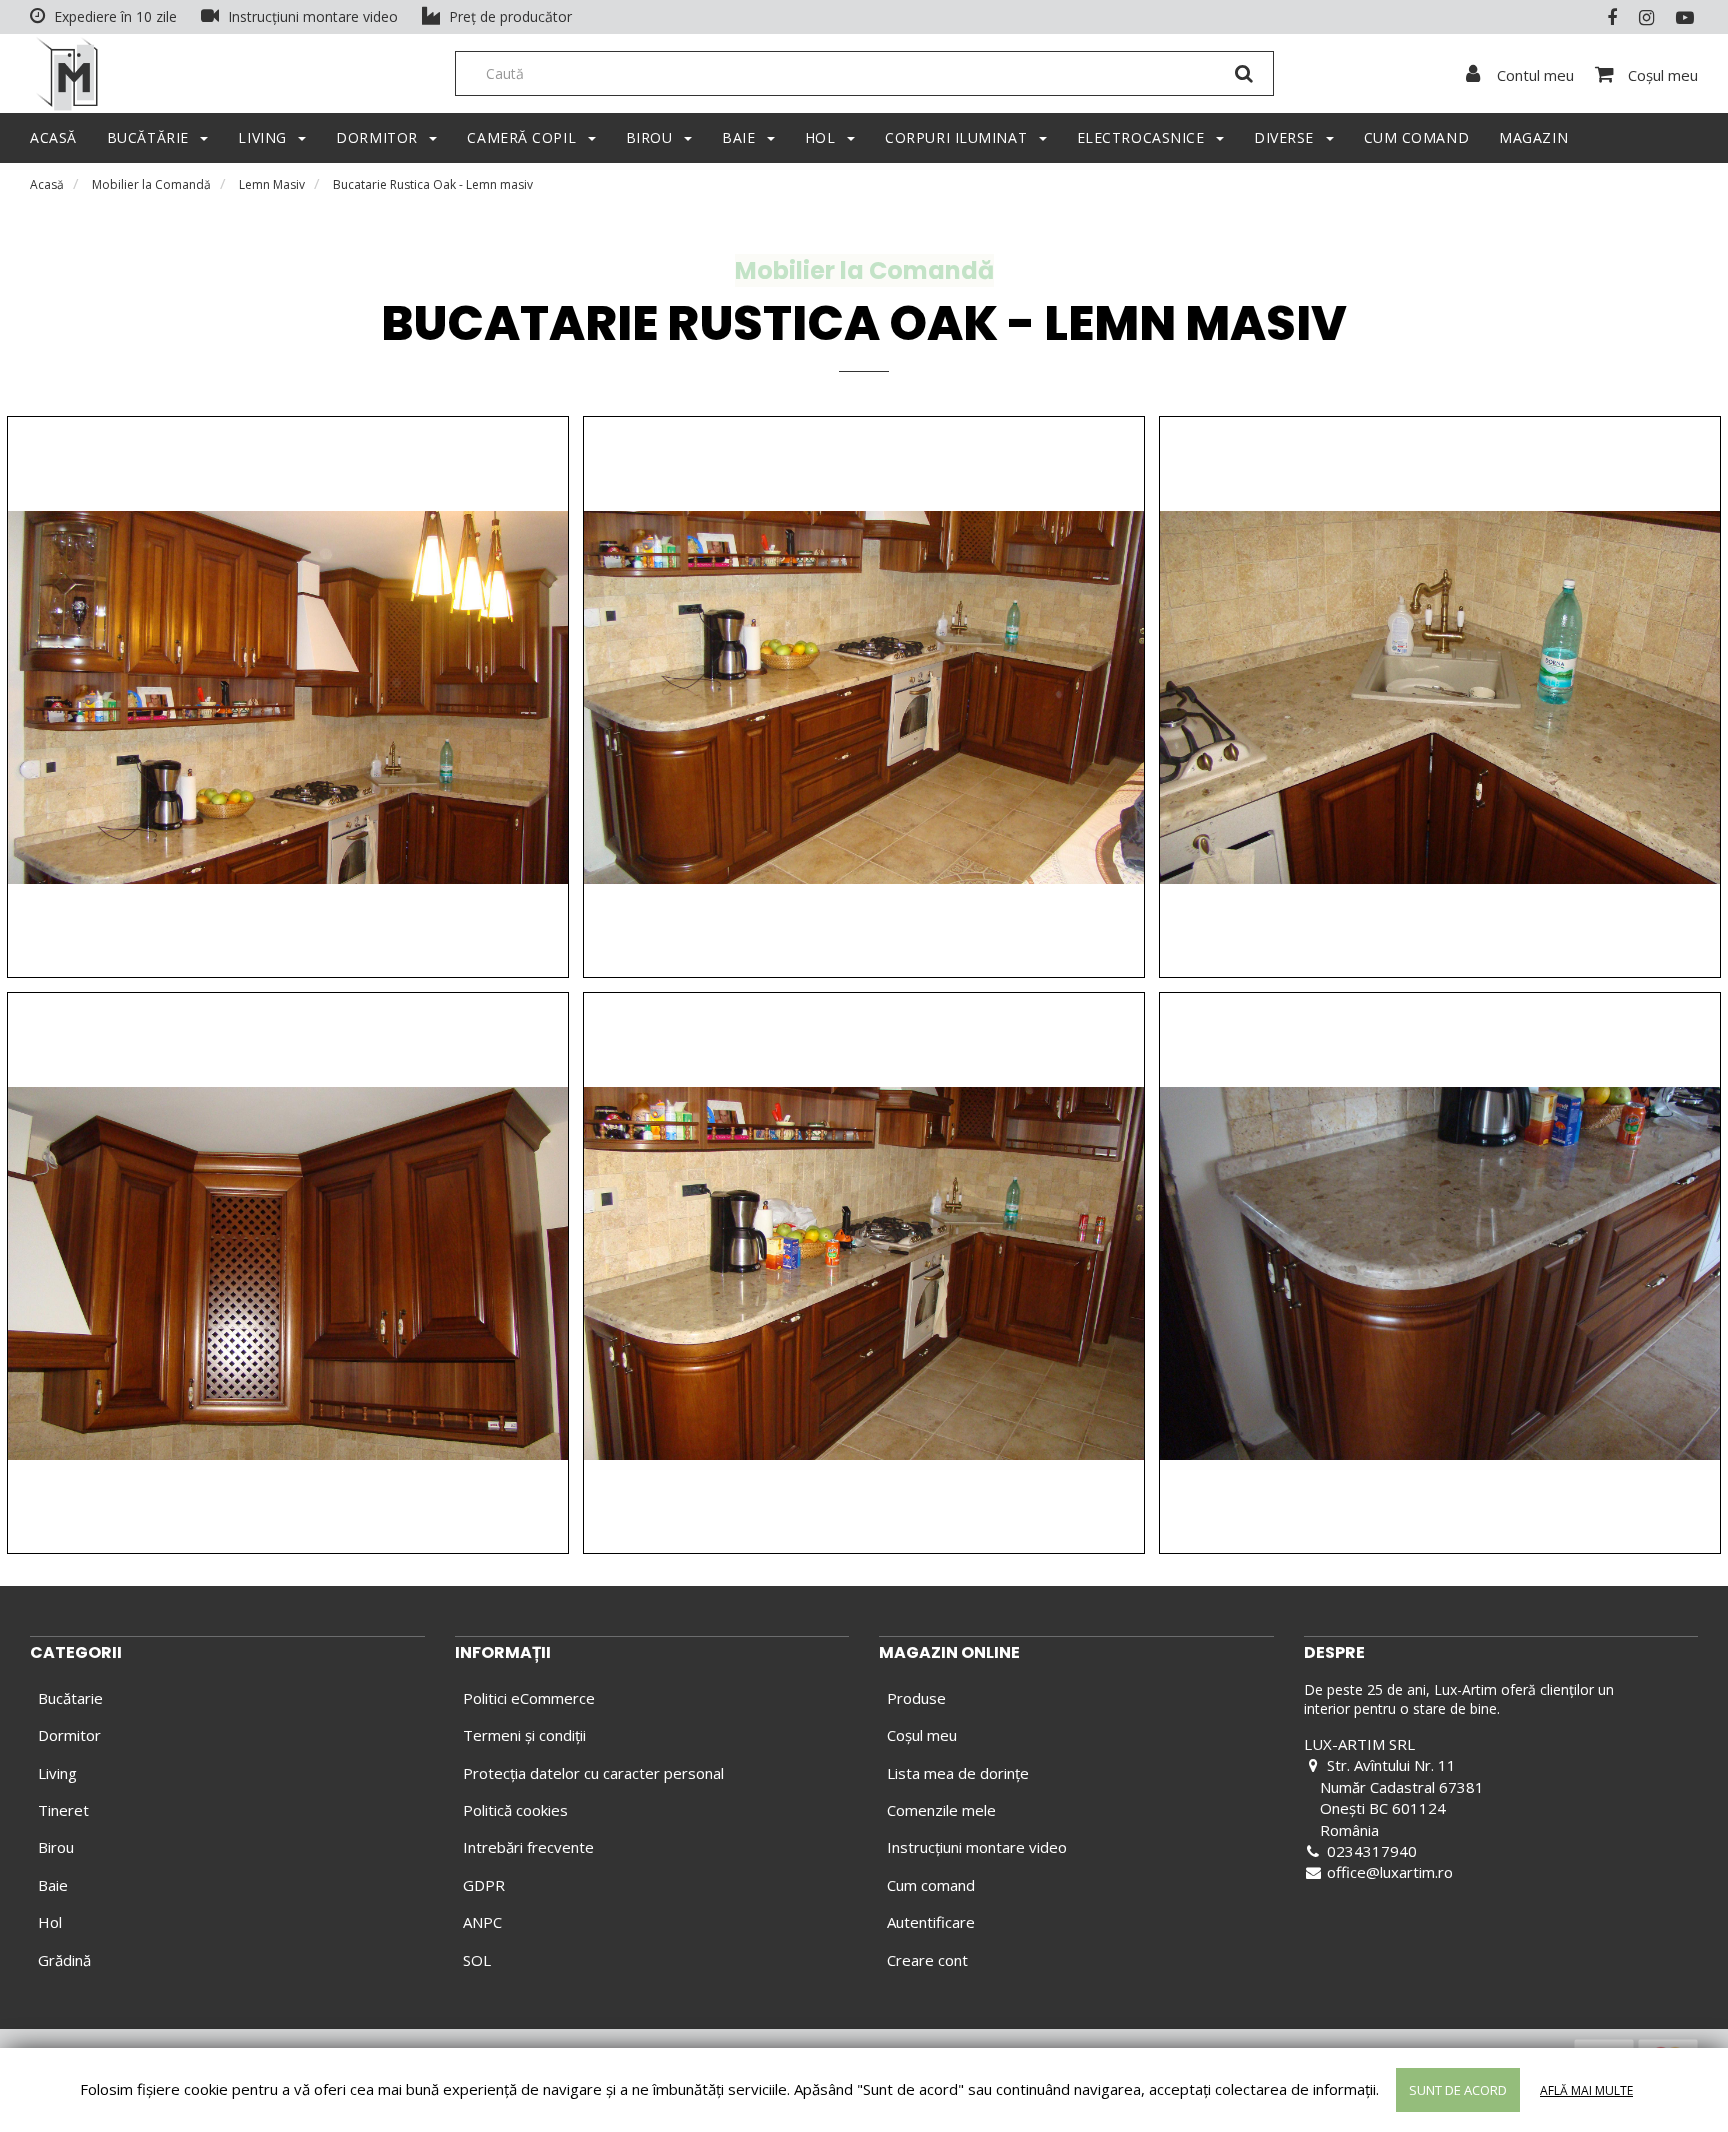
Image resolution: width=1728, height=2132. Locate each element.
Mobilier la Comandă (151, 184)
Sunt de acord (1458, 2090)
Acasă (47, 184)
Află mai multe (1586, 2090)
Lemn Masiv (272, 184)
